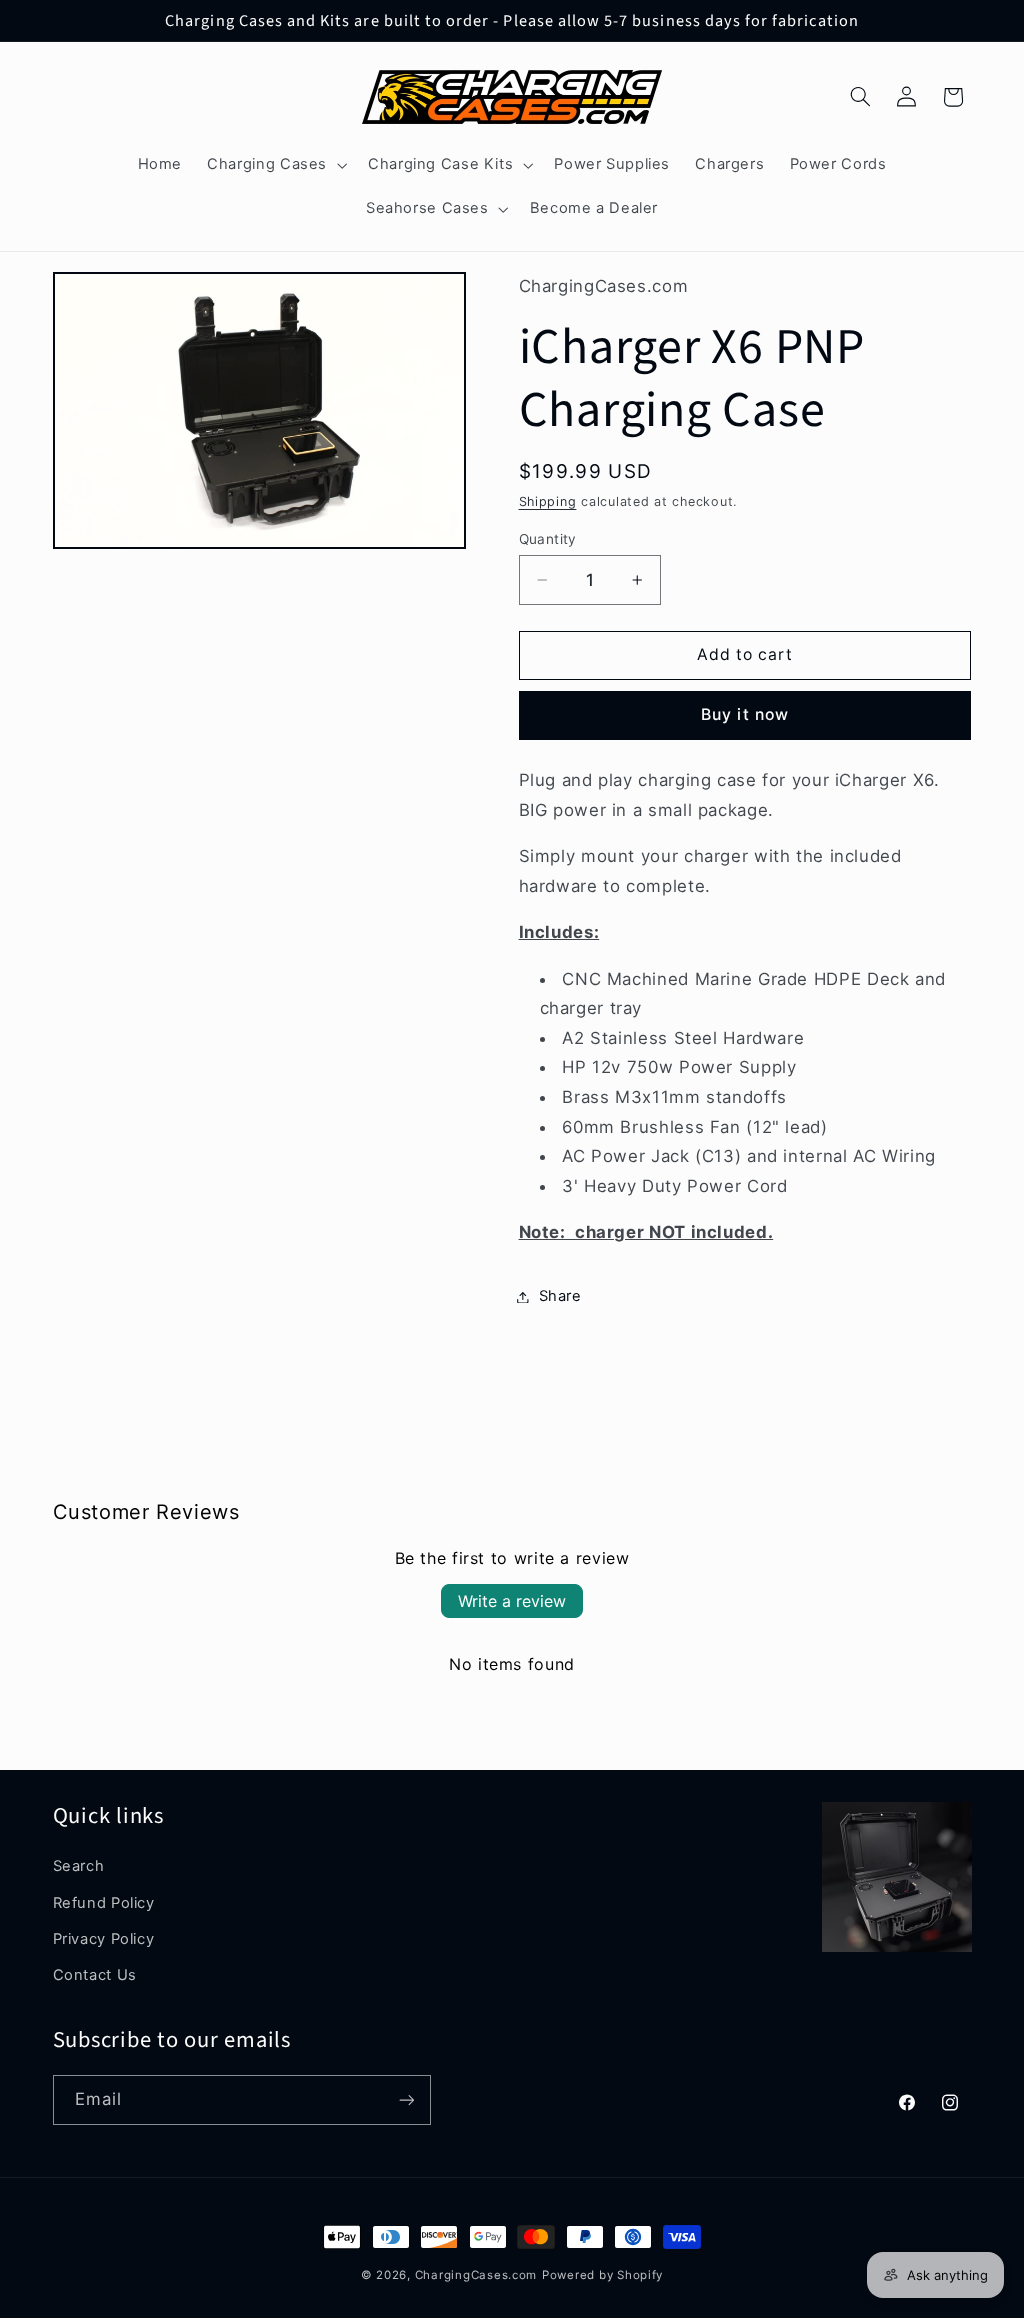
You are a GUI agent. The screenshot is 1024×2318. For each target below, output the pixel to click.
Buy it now (745, 714)
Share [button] (560, 1296)
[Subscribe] (406, 2099)
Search (79, 1866)
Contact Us (95, 1975)
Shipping (548, 501)
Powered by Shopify (602, 2275)
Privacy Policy (104, 1939)
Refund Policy (104, 1903)
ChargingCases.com (476, 2275)
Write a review (512, 1601)
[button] (275, 165)
